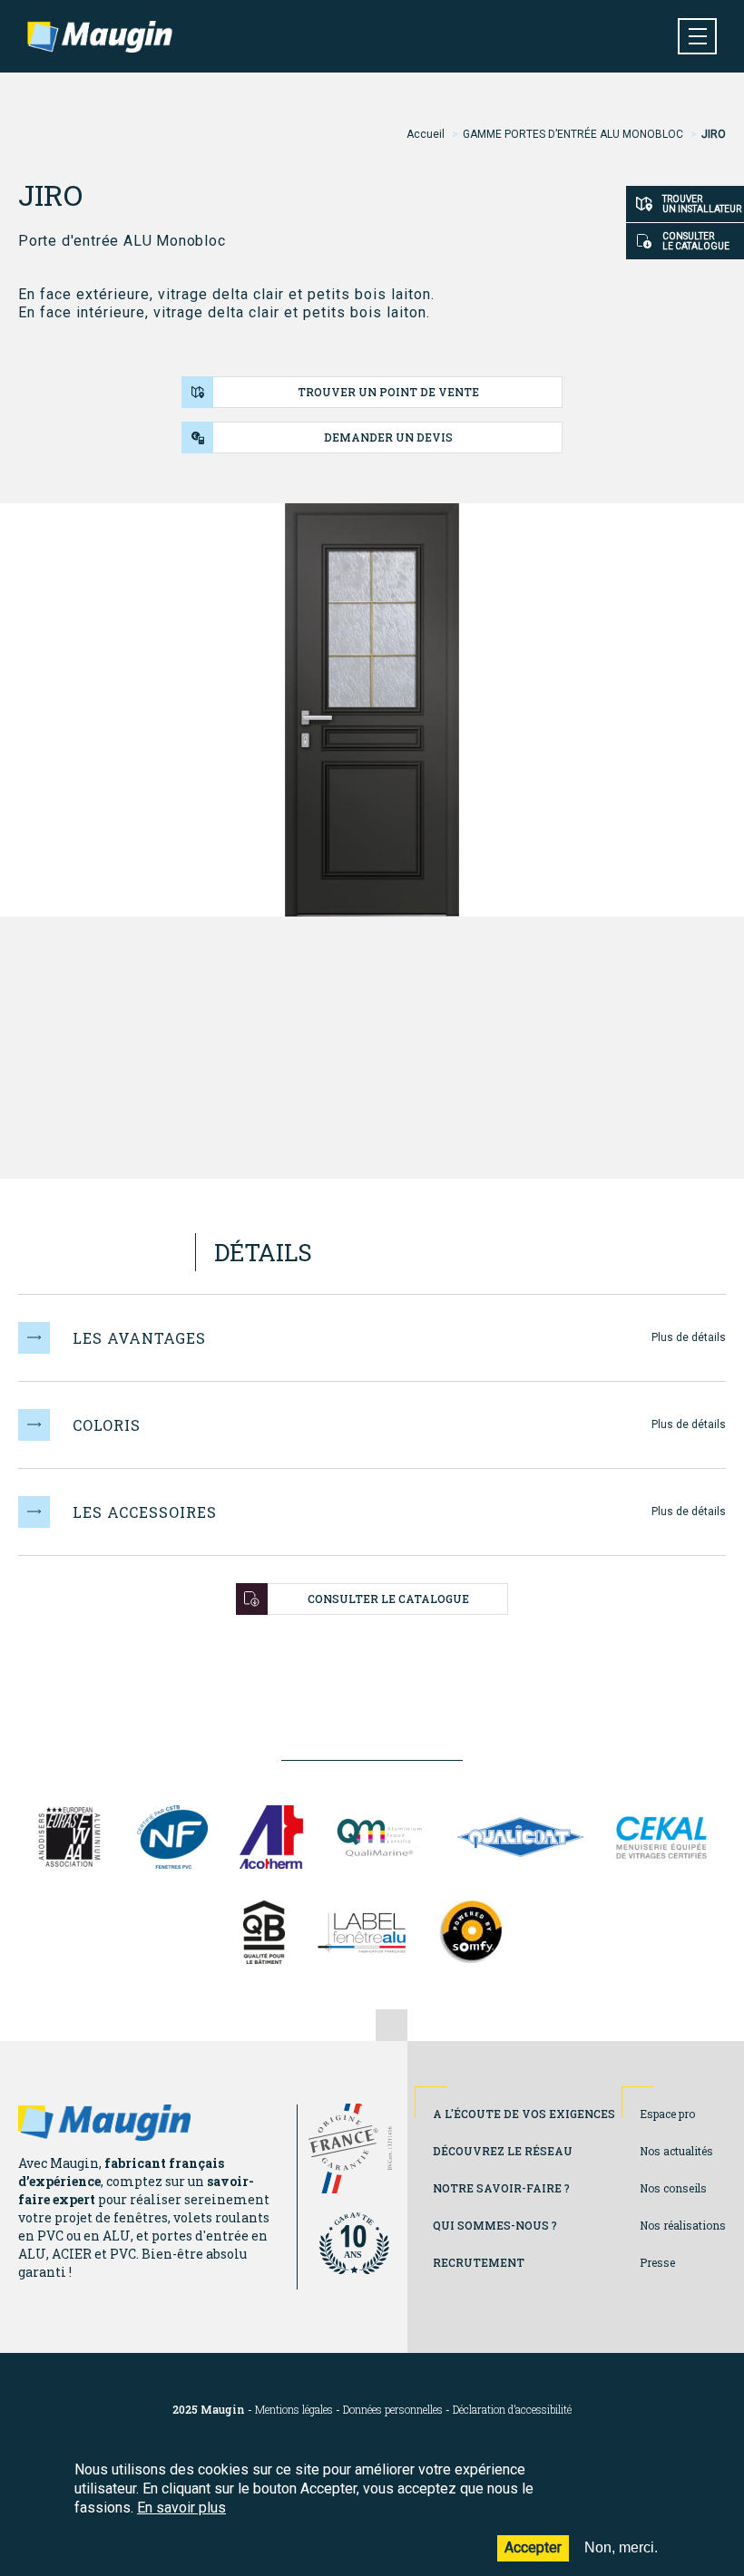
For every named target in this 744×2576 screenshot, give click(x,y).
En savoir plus (181, 2508)
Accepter (533, 2547)
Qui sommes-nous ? (495, 2225)
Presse (657, 2262)
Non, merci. (621, 2547)
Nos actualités (676, 2151)
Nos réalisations (683, 2225)
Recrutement (479, 2262)
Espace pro (667, 2114)
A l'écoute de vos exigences (524, 2114)
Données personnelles (393, 2410)
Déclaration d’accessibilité (512, 2410)
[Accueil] (100, 37)
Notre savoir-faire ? (501, 2188)
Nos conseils (673, 2188)
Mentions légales (294, 2410)
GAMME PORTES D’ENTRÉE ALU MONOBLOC (573, 134)
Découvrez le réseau (503, 2151)
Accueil (426, 134)
